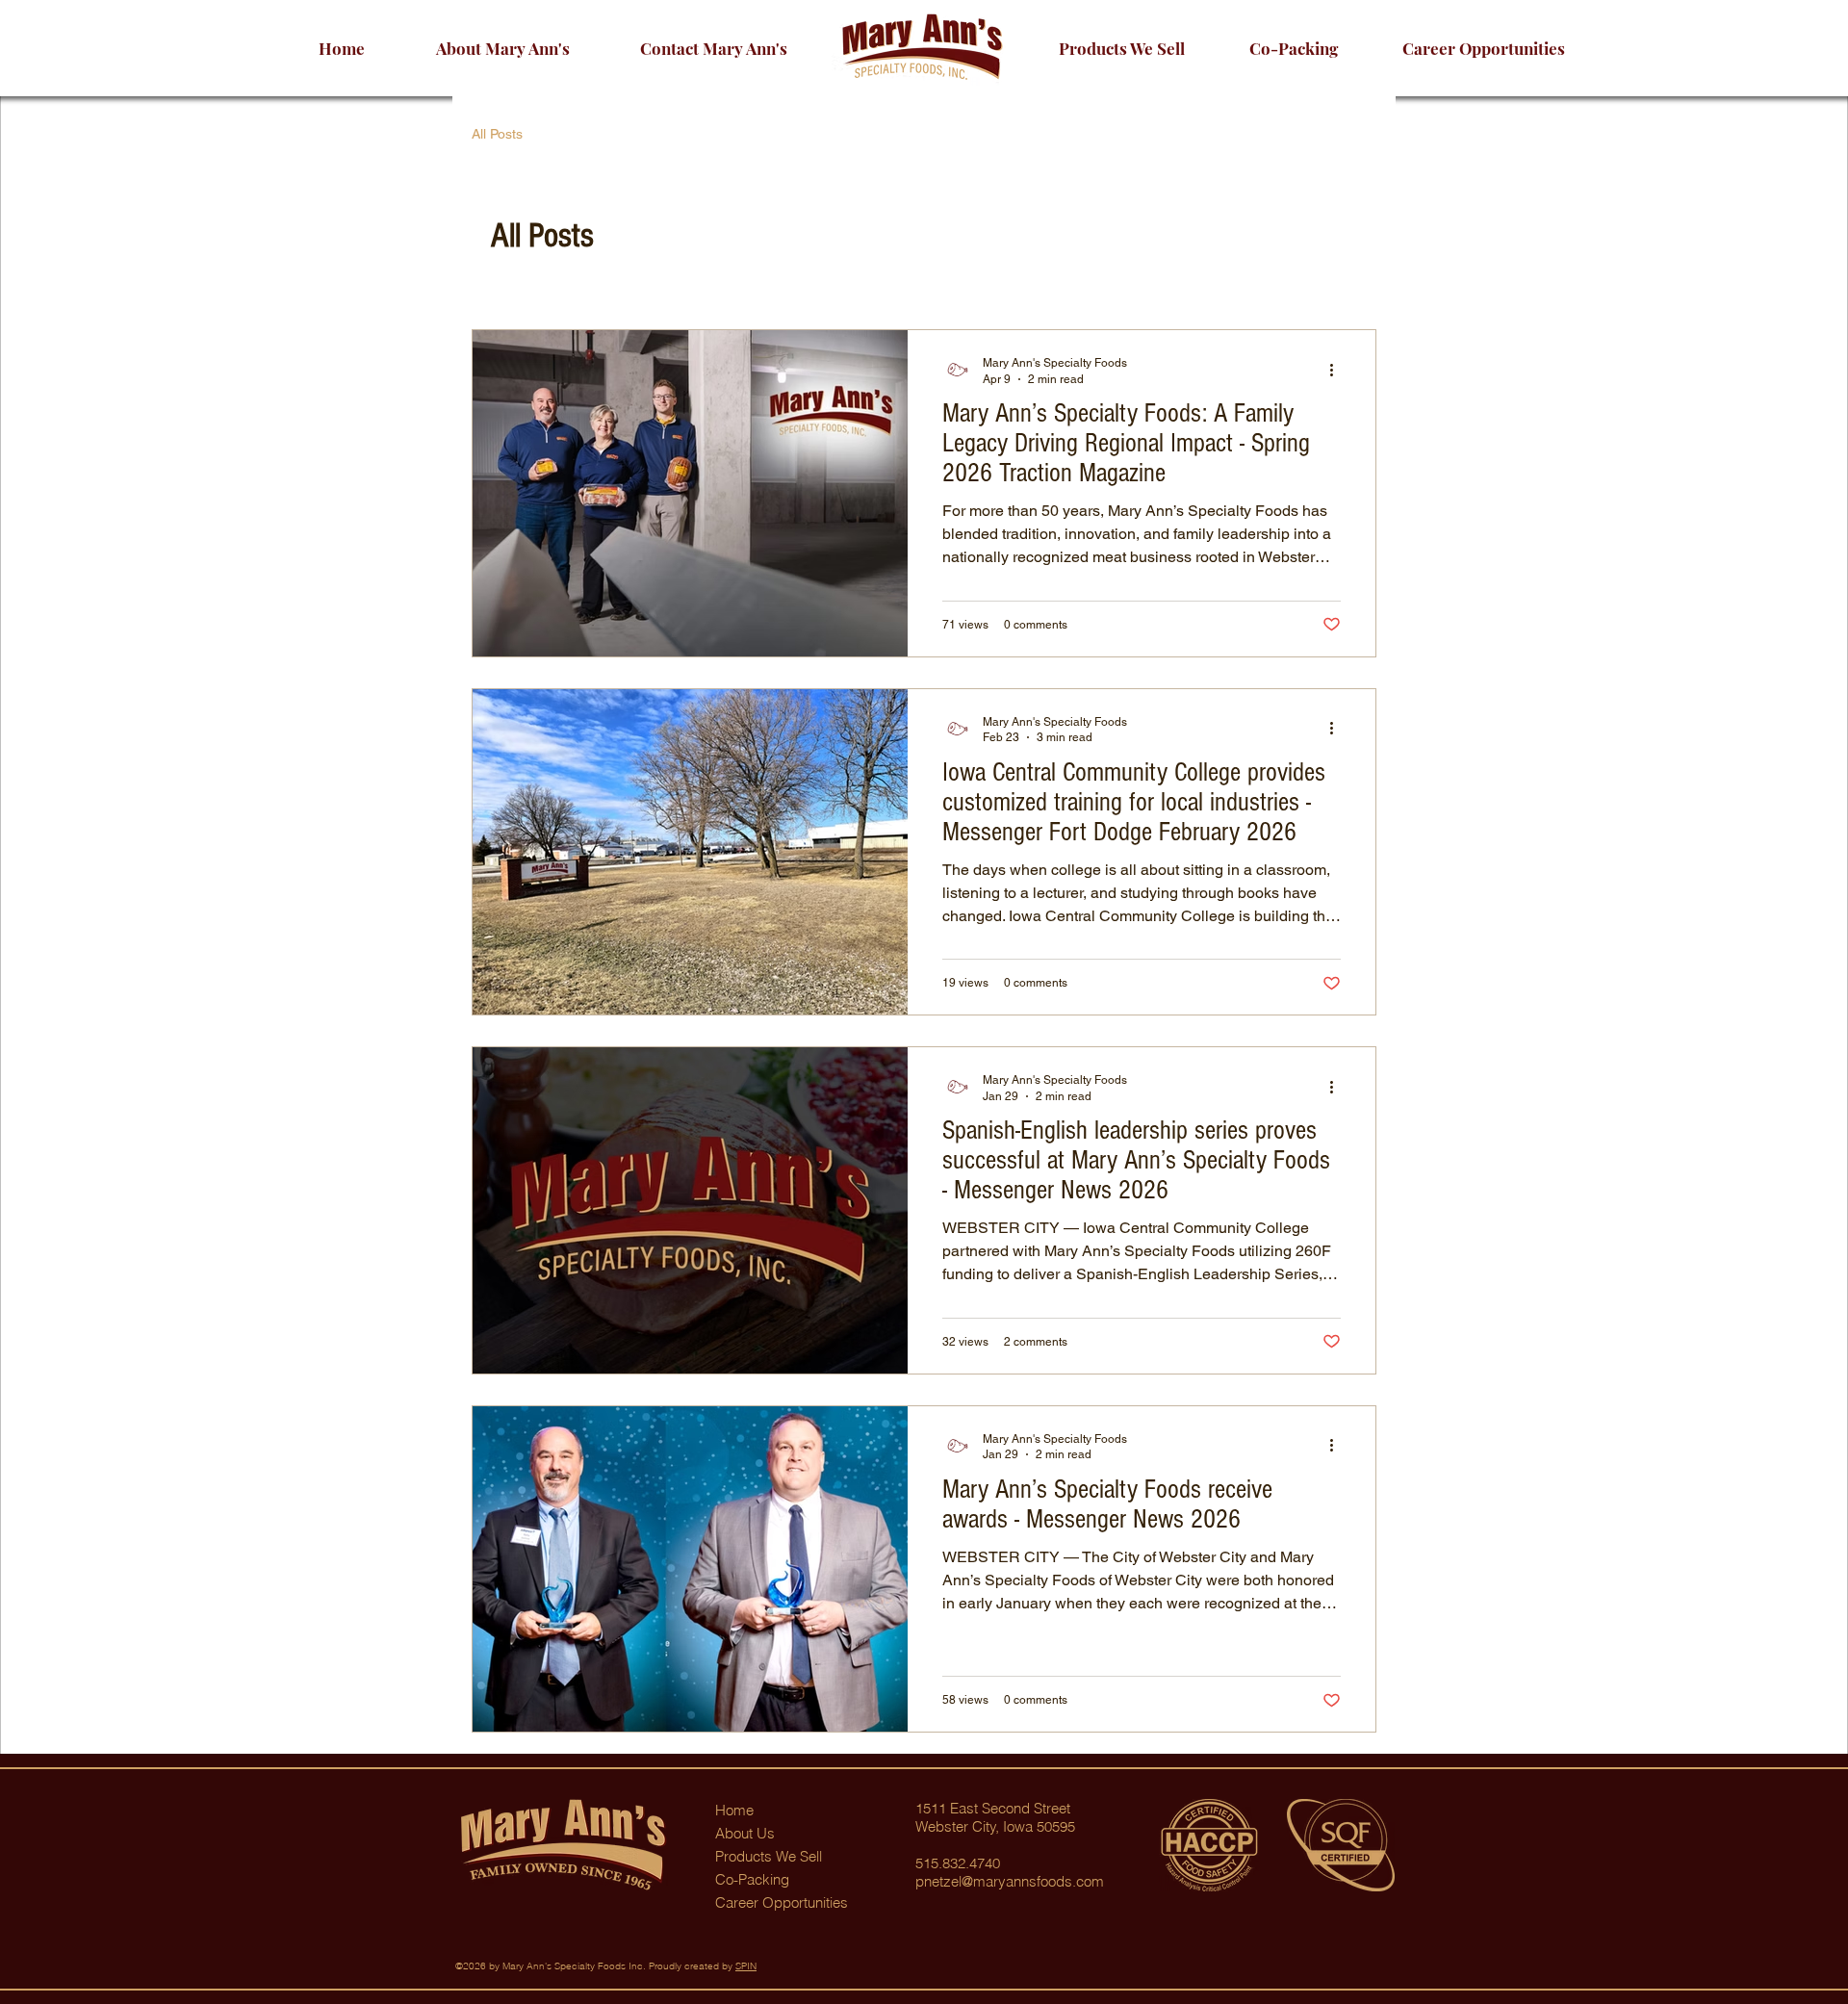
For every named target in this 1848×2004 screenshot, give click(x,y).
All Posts (497, 134)
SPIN (746, 1966)
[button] (1483, 48)
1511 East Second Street (993, 1808)
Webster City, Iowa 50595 (995, 1826)
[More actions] (1338, 370)
